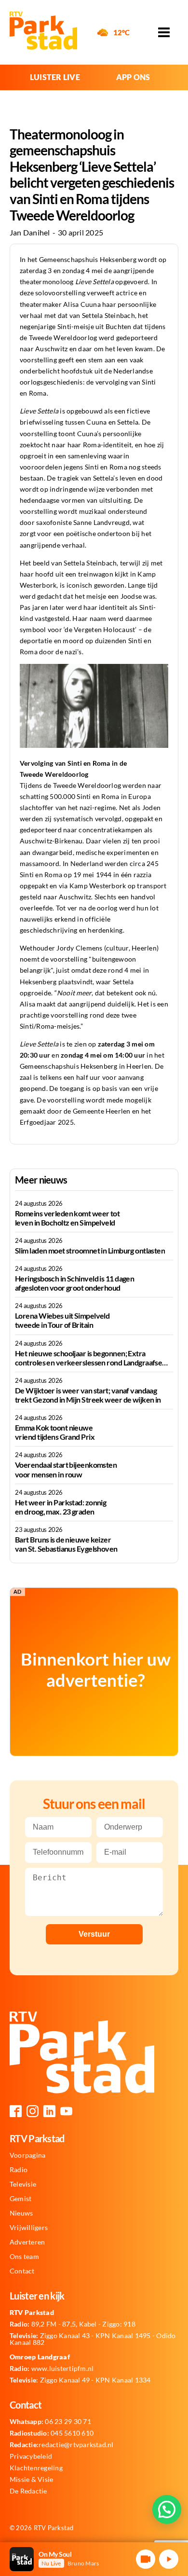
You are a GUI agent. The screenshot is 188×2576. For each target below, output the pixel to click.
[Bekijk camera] (146, 2559)
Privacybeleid (31, 2456)
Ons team (24, 2257)
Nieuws (21, 2213)
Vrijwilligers (29, 2228)
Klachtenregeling (36, 2468)
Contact (22, 2271)
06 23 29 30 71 (50, 2422)
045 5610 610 (52, 2433)
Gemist (20, 2199)
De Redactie (28, 2491)
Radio (19, 2170)
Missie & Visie (31, 2480)
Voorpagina (27, 2155)
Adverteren (27, 2242)
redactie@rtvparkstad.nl (62, 2445)
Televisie (23, 2184)
